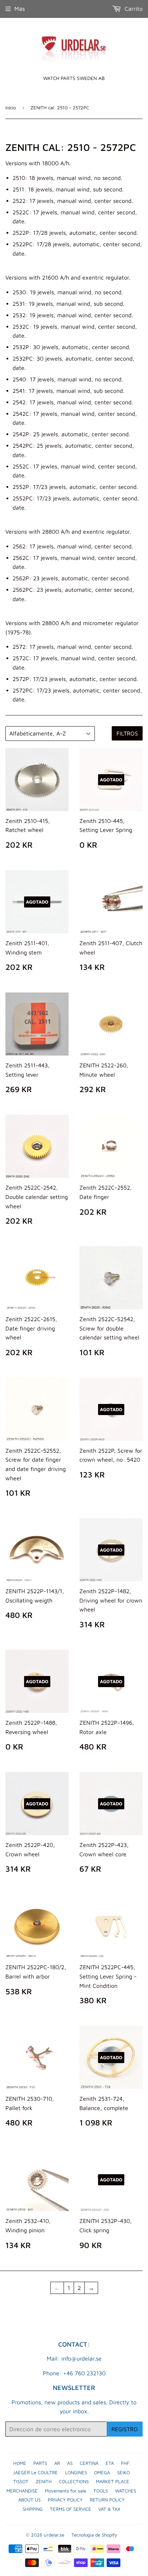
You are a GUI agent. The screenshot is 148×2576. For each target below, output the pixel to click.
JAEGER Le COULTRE (35, 2472)
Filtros (127, 733)
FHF (125, 2463)
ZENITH (44, 2481)
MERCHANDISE (22, 2491)
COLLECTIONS (74, 2481)
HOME (20, 2463)
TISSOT (21, 2481)
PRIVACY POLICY (65, 2500)
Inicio (11, 108)
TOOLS (101, 2491)
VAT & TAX (109, 2509)
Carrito (133, 9)
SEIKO (123, 2472)
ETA (110, 2463)
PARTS (40, 2463)
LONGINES (76, 2472)
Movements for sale (66, 2491)
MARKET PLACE (113, 2481)
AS (70, 2463)
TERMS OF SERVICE (71, 2509)
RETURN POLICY (107, 2500)
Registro (125, 2429)
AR (57, 2463)
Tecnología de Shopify (94, 2535)
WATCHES (126, 2491)
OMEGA (102, 2472)
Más (20, 9)
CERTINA (89, 2463)
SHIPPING (33, 2509)
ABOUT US (29, 2500)
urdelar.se (54, 2535)
